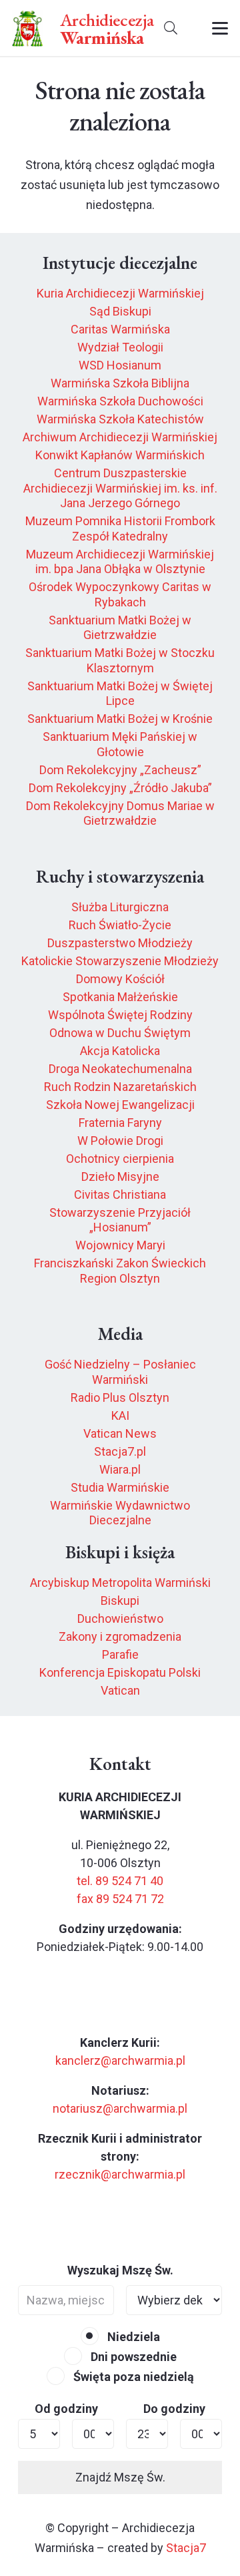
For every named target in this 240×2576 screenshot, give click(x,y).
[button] (171, 28)
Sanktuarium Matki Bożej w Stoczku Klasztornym (120, 660)
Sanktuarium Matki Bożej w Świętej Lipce (120, 694)
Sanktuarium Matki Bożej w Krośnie (120, 719)
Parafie (120, 1654)
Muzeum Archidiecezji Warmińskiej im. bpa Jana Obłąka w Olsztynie (120, 562)
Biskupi (120, 1601)
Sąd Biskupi (120, 311)
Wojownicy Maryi (120, 1245)
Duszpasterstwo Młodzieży (120, 943)
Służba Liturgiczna (120, 907)
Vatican (120, 1690)
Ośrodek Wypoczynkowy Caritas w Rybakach (120, 594)
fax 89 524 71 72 (120, 1899)
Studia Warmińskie (120, 1487)
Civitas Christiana (120, 1194)
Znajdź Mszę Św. (120, 2477)
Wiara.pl (120, 1469)
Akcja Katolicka (120, 1051)
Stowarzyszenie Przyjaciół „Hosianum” (120, 1220)
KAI (120, 1415)
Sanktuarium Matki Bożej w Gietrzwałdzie (120, 628)
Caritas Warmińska (120, 329)
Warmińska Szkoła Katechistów (120, 419)
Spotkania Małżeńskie (120, 997)
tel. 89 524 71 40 (120, 1881)
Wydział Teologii (120, 347)
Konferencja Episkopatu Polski (120, 1672)
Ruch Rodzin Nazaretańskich (120, 1087)
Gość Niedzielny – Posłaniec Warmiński (120, 1372)
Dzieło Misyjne (120, 1177)
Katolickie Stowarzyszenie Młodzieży (120, 961)
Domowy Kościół (120, 979)
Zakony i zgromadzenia (120, 1636)
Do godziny (174, 2409)
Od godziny (66, 2409)
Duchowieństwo (120, 1618)
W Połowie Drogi (120, 1141)
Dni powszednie (132, 2357)
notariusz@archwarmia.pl (120, 2108)
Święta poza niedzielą (132, 2377)
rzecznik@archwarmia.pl (120, 2174)
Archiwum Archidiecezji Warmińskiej (120, 437)
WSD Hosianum (120, 365)
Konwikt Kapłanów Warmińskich (120, 455)
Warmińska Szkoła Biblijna (120, 383)
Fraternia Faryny (120, 1123)
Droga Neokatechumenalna (120, 1069)
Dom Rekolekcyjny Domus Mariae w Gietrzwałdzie (120, 813)
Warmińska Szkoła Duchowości (120, 401)
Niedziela (132, 2337)
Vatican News (120, 1433)
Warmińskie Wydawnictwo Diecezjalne (120, 1513)
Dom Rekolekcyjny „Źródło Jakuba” (120, 788)
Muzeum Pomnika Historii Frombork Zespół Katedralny (120, 529)
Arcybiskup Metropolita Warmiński (120, 1583)
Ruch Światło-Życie (120, 925)
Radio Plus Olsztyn (120, 1397)
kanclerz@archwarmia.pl (120, 2060)
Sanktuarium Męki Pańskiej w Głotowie (120, 744)
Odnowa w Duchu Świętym (120, 1033)
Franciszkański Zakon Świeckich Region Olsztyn (120, 1271)
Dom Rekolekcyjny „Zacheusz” (120, 770)
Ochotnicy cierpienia (120, 1159)
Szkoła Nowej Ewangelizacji (120, 1105)
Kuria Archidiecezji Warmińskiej (120, 293)
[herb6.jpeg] (28, 28)
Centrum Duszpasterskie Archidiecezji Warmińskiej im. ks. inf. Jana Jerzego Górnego (120, 488)
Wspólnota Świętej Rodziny (120, 1015)
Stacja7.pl (120, 1451)
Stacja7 (186, 2548)
